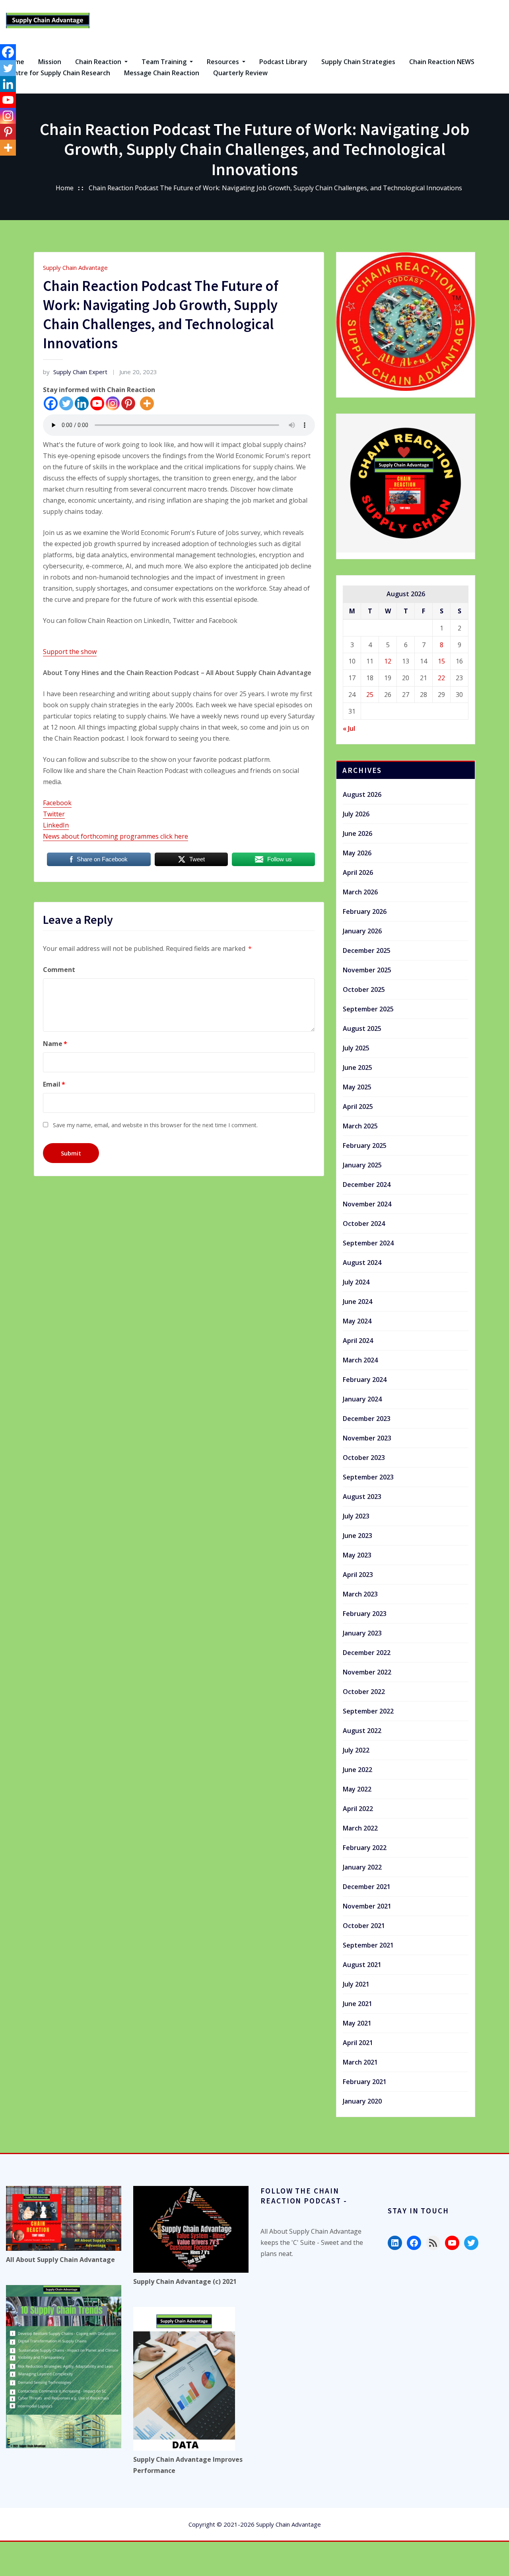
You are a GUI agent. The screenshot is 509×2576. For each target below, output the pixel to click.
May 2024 (357, 1321)
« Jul (349, 728)
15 (441, 661)
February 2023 (365, 1614)
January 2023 (362, 1633)
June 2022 (357, 1770)
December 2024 (367, 1185)
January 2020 (362, 2101)
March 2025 (360, 1126)
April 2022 (358, 1809)
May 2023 (357, 1555)
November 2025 (367, 970)
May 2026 (357, 853)
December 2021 (367, 1887)
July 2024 (356, 1282)
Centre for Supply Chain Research (58, 73)
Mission (50, 62)
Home (65, 188)
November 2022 (367, 1672)
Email (54, 1084)
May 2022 (357, 1789)
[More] (147, 403)
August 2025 (362, 1028)
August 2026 (362, 794)
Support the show (70, 652)
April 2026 (358, 872)
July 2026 (356, 814)
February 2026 (365, 911)
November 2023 (367, 1438)
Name (55, 1044)
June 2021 (357, 2004)
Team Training (165, 62)
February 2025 (365, 1146)
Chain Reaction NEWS (442, 62)
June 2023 (357, 1536)
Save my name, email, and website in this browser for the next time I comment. (155, 1125)
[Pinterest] (128, 403)
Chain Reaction (99, 62)
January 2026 (362, 931)
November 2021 (367, 1906)
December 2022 (367, 1653)
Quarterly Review (240, 73)
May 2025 (357, 1087)
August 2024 (362, 1263)
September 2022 (368, 1711)
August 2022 (362, 1731)
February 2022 (365, 1848)
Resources (224, 62)
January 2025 (362, 1165)
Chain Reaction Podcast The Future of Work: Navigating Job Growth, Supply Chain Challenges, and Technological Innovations (275, 188)
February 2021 (365, 2082)
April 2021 (358, 2043)
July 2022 (356, 1750)
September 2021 (368, 1945)
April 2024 (358, 1341)
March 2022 (360, 1828)
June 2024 (357, 1302)
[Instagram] (113, 403)
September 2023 (368, 1477)
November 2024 (367, 1204)
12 (388, 661)
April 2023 (358, 1575)
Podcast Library (283, 62)
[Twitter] (66, 403)
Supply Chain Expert (75, 372)
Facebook (57, 803)
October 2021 (364, 1926)
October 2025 (364, 989)
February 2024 (365, 1380)
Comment (59, 970)
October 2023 (364, 1458)
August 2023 (362, 1497)
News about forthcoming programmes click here (116, 836)
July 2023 (356, 1516)
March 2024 (360, 1360)
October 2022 (364, 1692)
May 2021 (357, 2023)
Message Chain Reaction (162, 73)
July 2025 (356, 1048)
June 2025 (357, 1067)
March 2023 (360, 1594)
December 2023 (367, 1419)
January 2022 (362, 1867)
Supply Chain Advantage (75, 267)
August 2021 (362, 1965)
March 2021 (360, 2062)
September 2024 (368, 1243)
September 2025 (368, 1009)
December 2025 (367, 950)
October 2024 (364, 1224)
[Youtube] (97, 403)
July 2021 (356, 1984)
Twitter (54, 814)
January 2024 (362, 1399)
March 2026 (360, 892)
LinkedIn (56, 825)
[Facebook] (51, 403)
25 (370, 695)
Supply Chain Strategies (358, 62)
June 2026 (357, 833)
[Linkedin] (82, 403)
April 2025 (358, 1107)
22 (441, 678)
